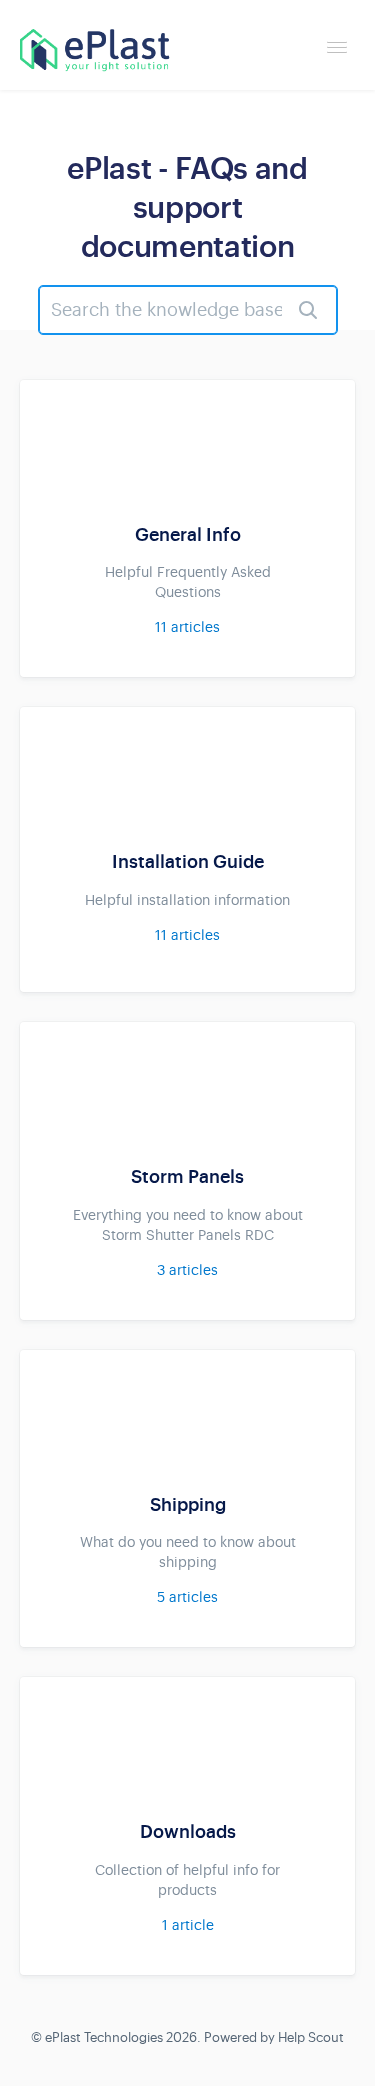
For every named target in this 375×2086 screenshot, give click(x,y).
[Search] (308, 310)
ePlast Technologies (104, 2037)
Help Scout (311, 2037)
